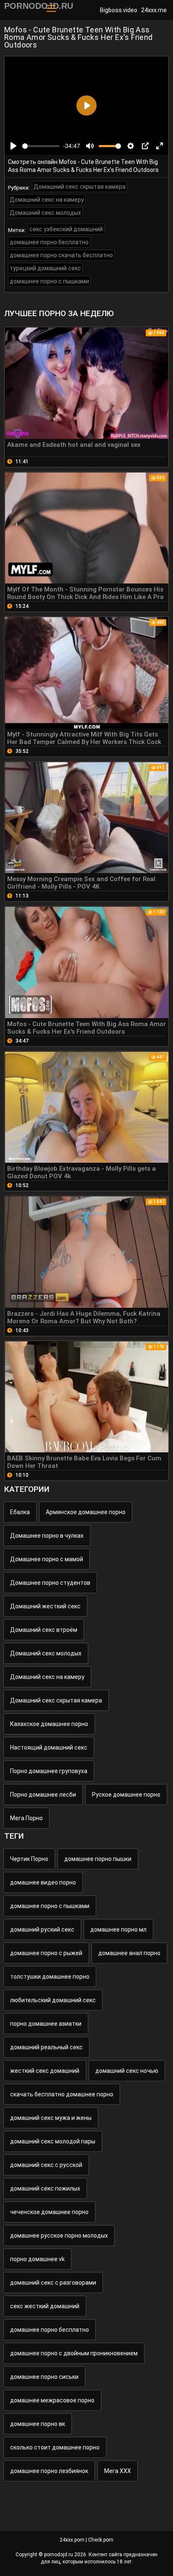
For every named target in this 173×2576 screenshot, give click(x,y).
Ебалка (20, 1512)
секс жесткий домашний (45, 2306)
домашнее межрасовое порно (52, 2400)
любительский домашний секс (53, 2000)
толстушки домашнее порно (50, 1977)
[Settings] (131, 146)
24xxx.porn (72, 2540)
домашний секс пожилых (45, 2188)
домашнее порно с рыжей (46, 1953)
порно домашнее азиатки (46, 2024)
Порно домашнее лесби (43, 1795)
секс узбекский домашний (66, 229)
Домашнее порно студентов (50, 1583)
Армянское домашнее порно (86, 1512)
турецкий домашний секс (45, 268)
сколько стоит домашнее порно (55, 2447)
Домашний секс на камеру (47, 200)
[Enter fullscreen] (160, 146)
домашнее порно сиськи (44, 2377)
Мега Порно (26, 1818)
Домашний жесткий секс (45, 1606)
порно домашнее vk (37, 2259)
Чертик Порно (29, 1859)
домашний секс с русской (46, 2165)
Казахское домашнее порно (49, 1724)
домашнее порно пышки (98, 1859)
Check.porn (101, 2540)
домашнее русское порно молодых (59, 2236)
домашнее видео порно (43, 1882)
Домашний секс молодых (45, 213)
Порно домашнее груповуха (49, 1771)
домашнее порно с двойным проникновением (74, 2353)
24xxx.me (154, 10)
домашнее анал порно (129, 1953)
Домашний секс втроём (44, 1630)
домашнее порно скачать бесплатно (61, 255)
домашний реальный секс (46, 2047)
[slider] (41, 146)
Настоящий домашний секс (49, 1747)
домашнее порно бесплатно (49, 242)
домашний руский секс (42, 1929)
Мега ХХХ (118, 2471)
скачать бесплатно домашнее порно (62, 2094)
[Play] (13, 146)
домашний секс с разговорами (53, 2283)
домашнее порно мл (118, 1929)
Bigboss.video (119, 10)
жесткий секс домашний (45, 2071)
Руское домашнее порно (126, 1795)
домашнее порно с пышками (49, 281)
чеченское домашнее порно (49, 2212)
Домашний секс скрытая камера (80, 187)
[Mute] (90, 146)
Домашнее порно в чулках (47, 1536)
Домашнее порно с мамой (47, 1559)
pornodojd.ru (59, 2555)
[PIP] (145, 146)
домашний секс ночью (127, 2071)
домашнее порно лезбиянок (49, 2471)
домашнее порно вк (38, 2424)
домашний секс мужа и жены (51, 2118)
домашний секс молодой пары (53, 2141)
